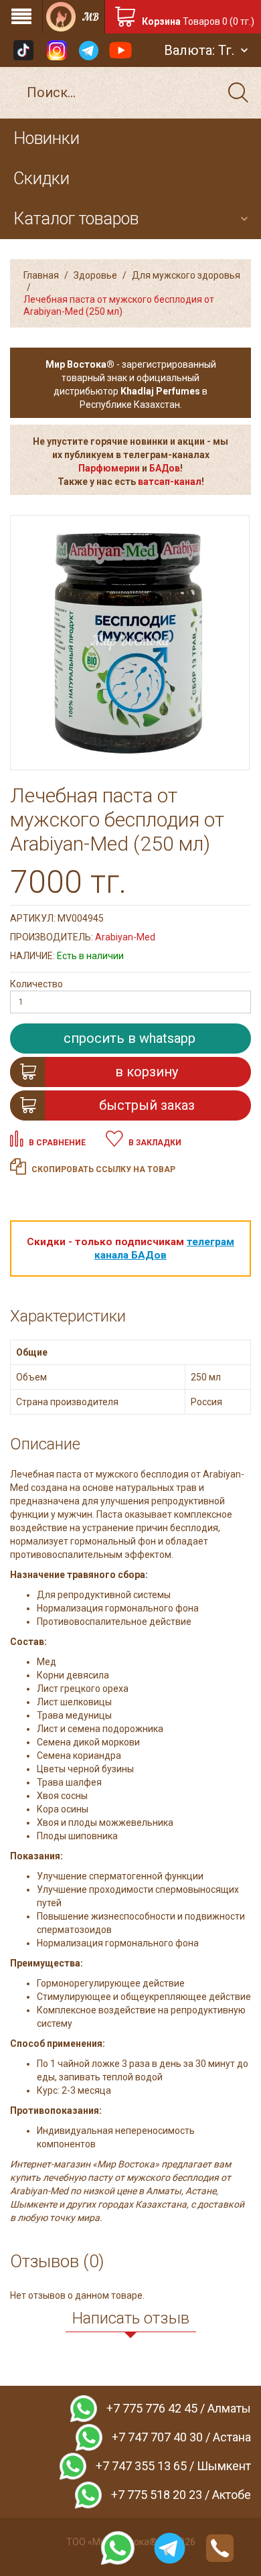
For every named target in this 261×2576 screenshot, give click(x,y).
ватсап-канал (170, 482)
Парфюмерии (109, 468)
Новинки (47, 138)
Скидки (41, 178)
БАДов (165, 468)
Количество (36, 984)
